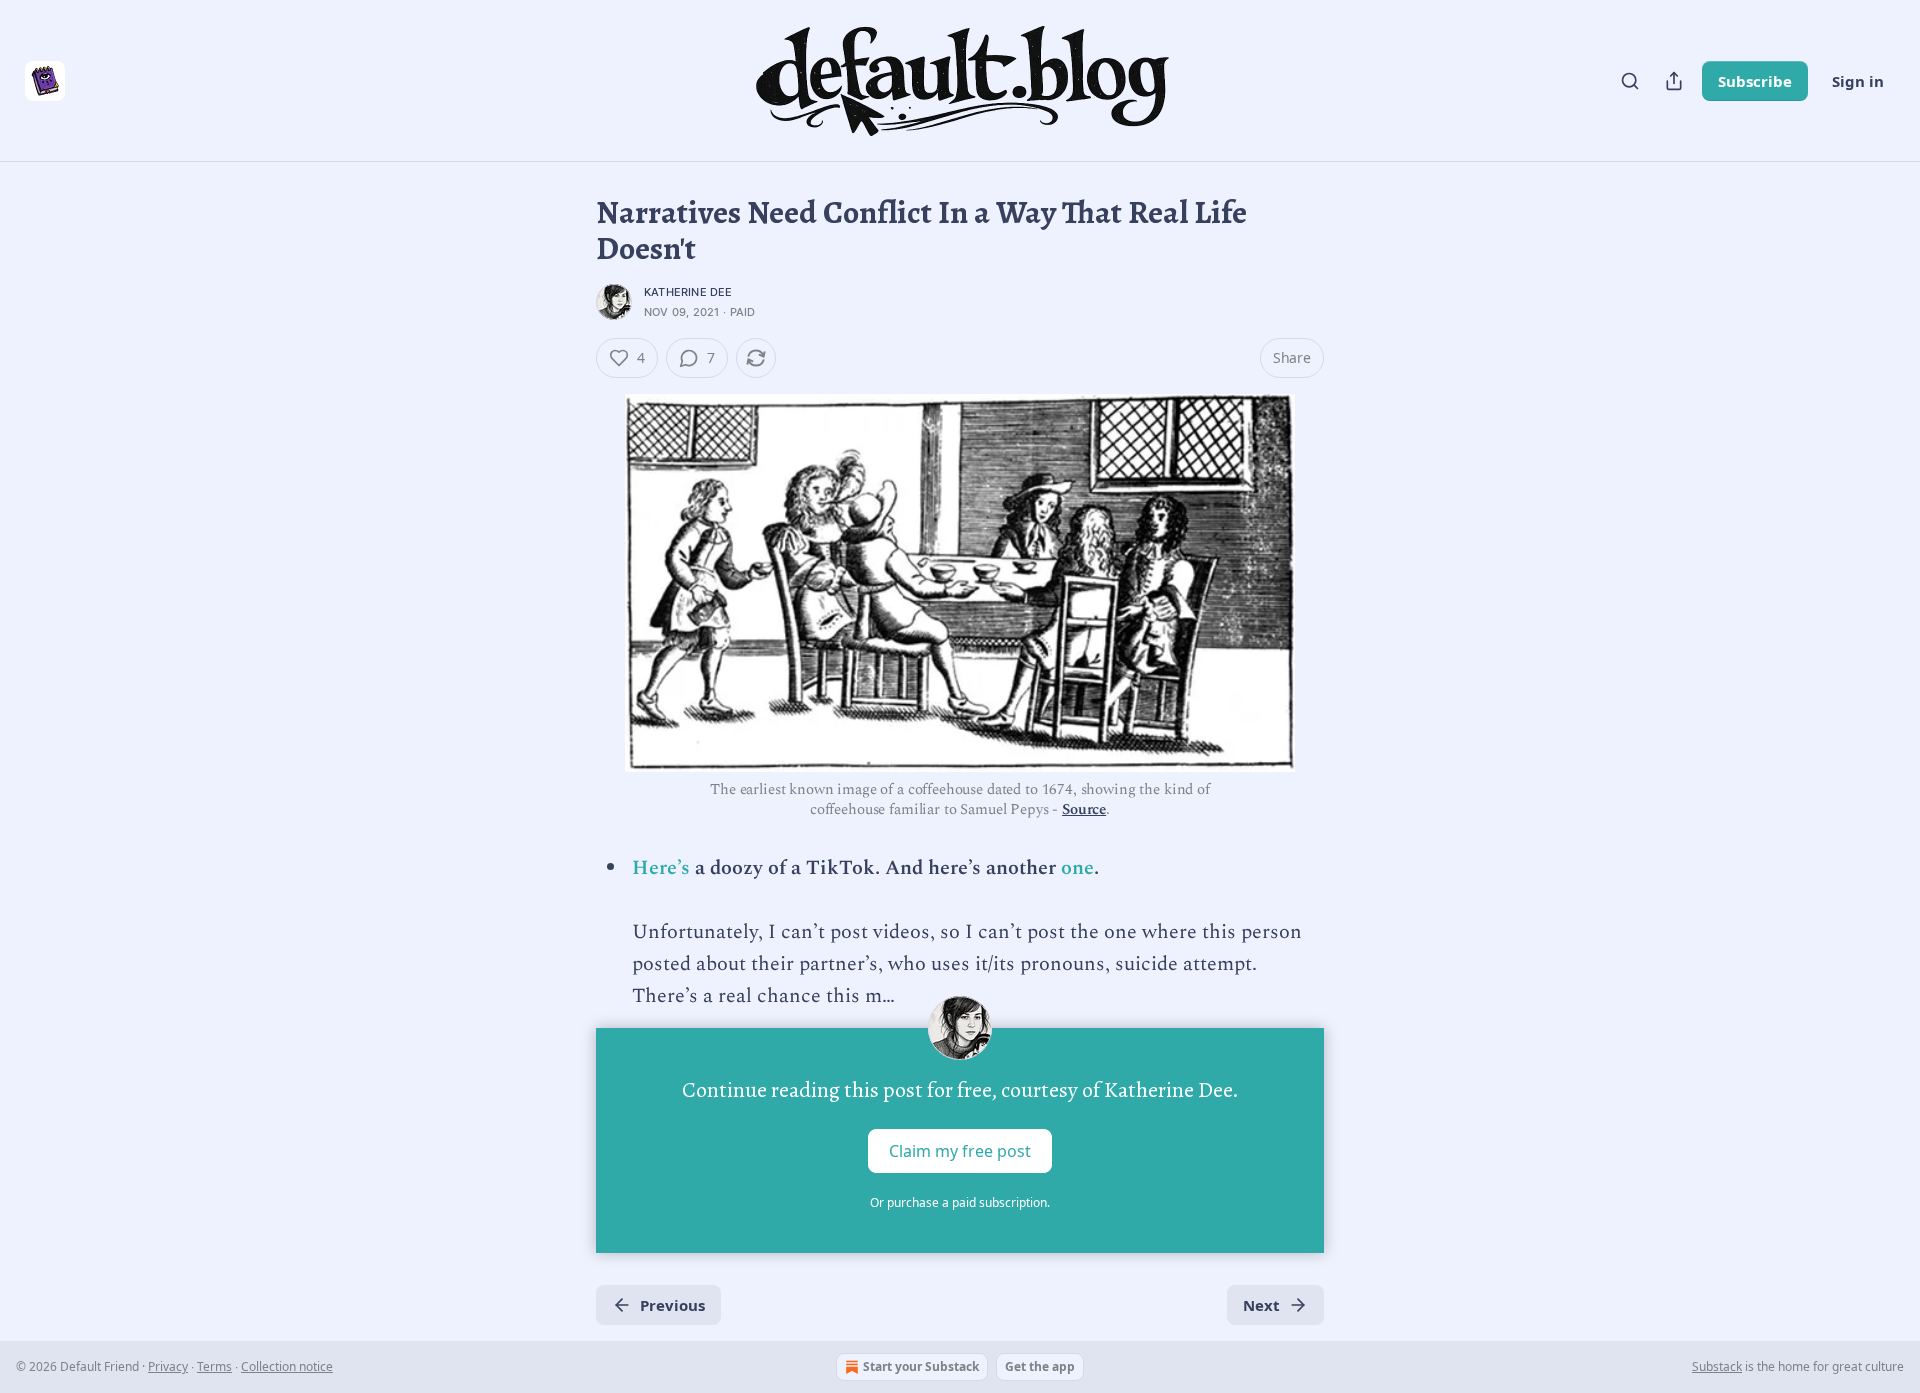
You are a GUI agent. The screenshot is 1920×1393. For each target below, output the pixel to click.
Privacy (168, 1366)
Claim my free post (960, 1151)
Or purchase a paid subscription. (960, 1202)
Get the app (1040, 1366)
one (1077, 868)
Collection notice (287, 1366)
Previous (672, 1305)
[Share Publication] (1674, 81)
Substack (1717, 1366)
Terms (214, 1366)
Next (1261, 1305)
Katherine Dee (688, 292)
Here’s (661, 868)
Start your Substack (921, 1366)
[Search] (1630, 81)
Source (1084, 809)
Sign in (1858, 81)
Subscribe (1755, 81)
